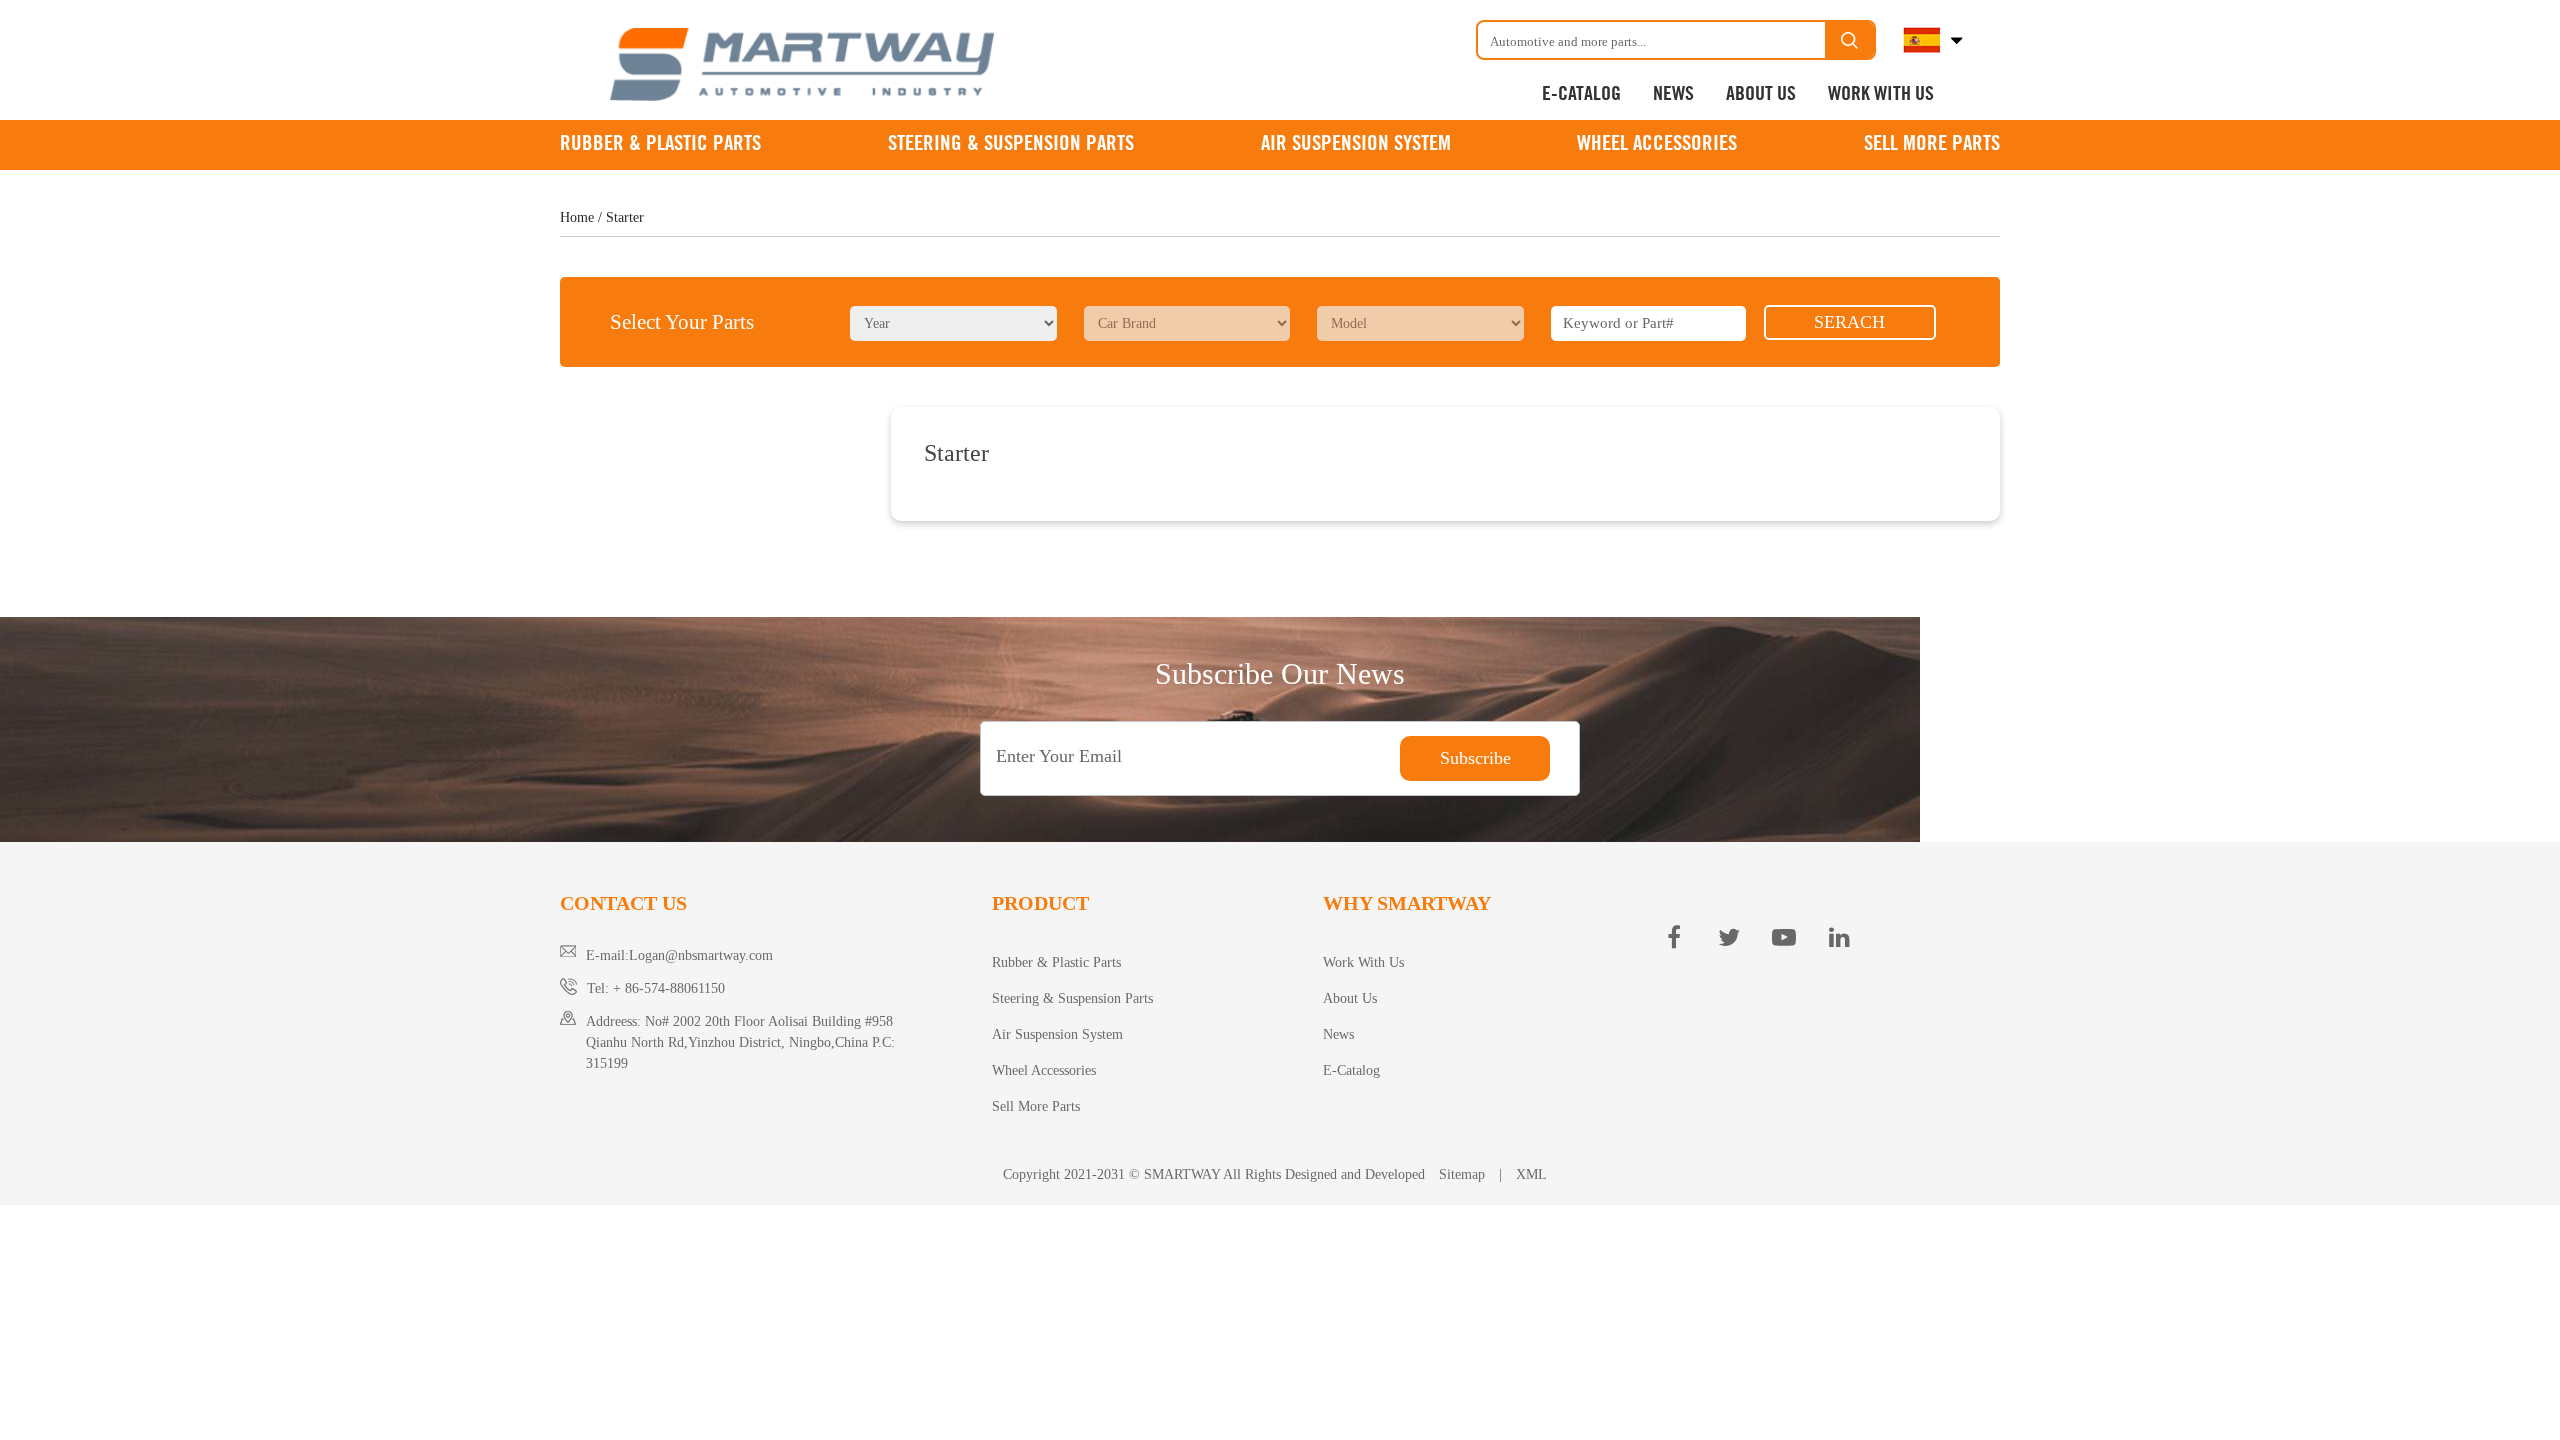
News (1673, 94)
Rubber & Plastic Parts (660, 144)
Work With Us (1881, 94)
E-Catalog (1581, 94)
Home (577, 217)
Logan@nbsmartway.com (701, 955)
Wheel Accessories (1657, 144)
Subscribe (1475, 758)
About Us (1761, 94)
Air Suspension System (1356, 144)
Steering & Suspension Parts (1011, 144)
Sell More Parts (1932, 144)
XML (1531, 1174)
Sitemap (1462, 1174)
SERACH (1849, 322)
